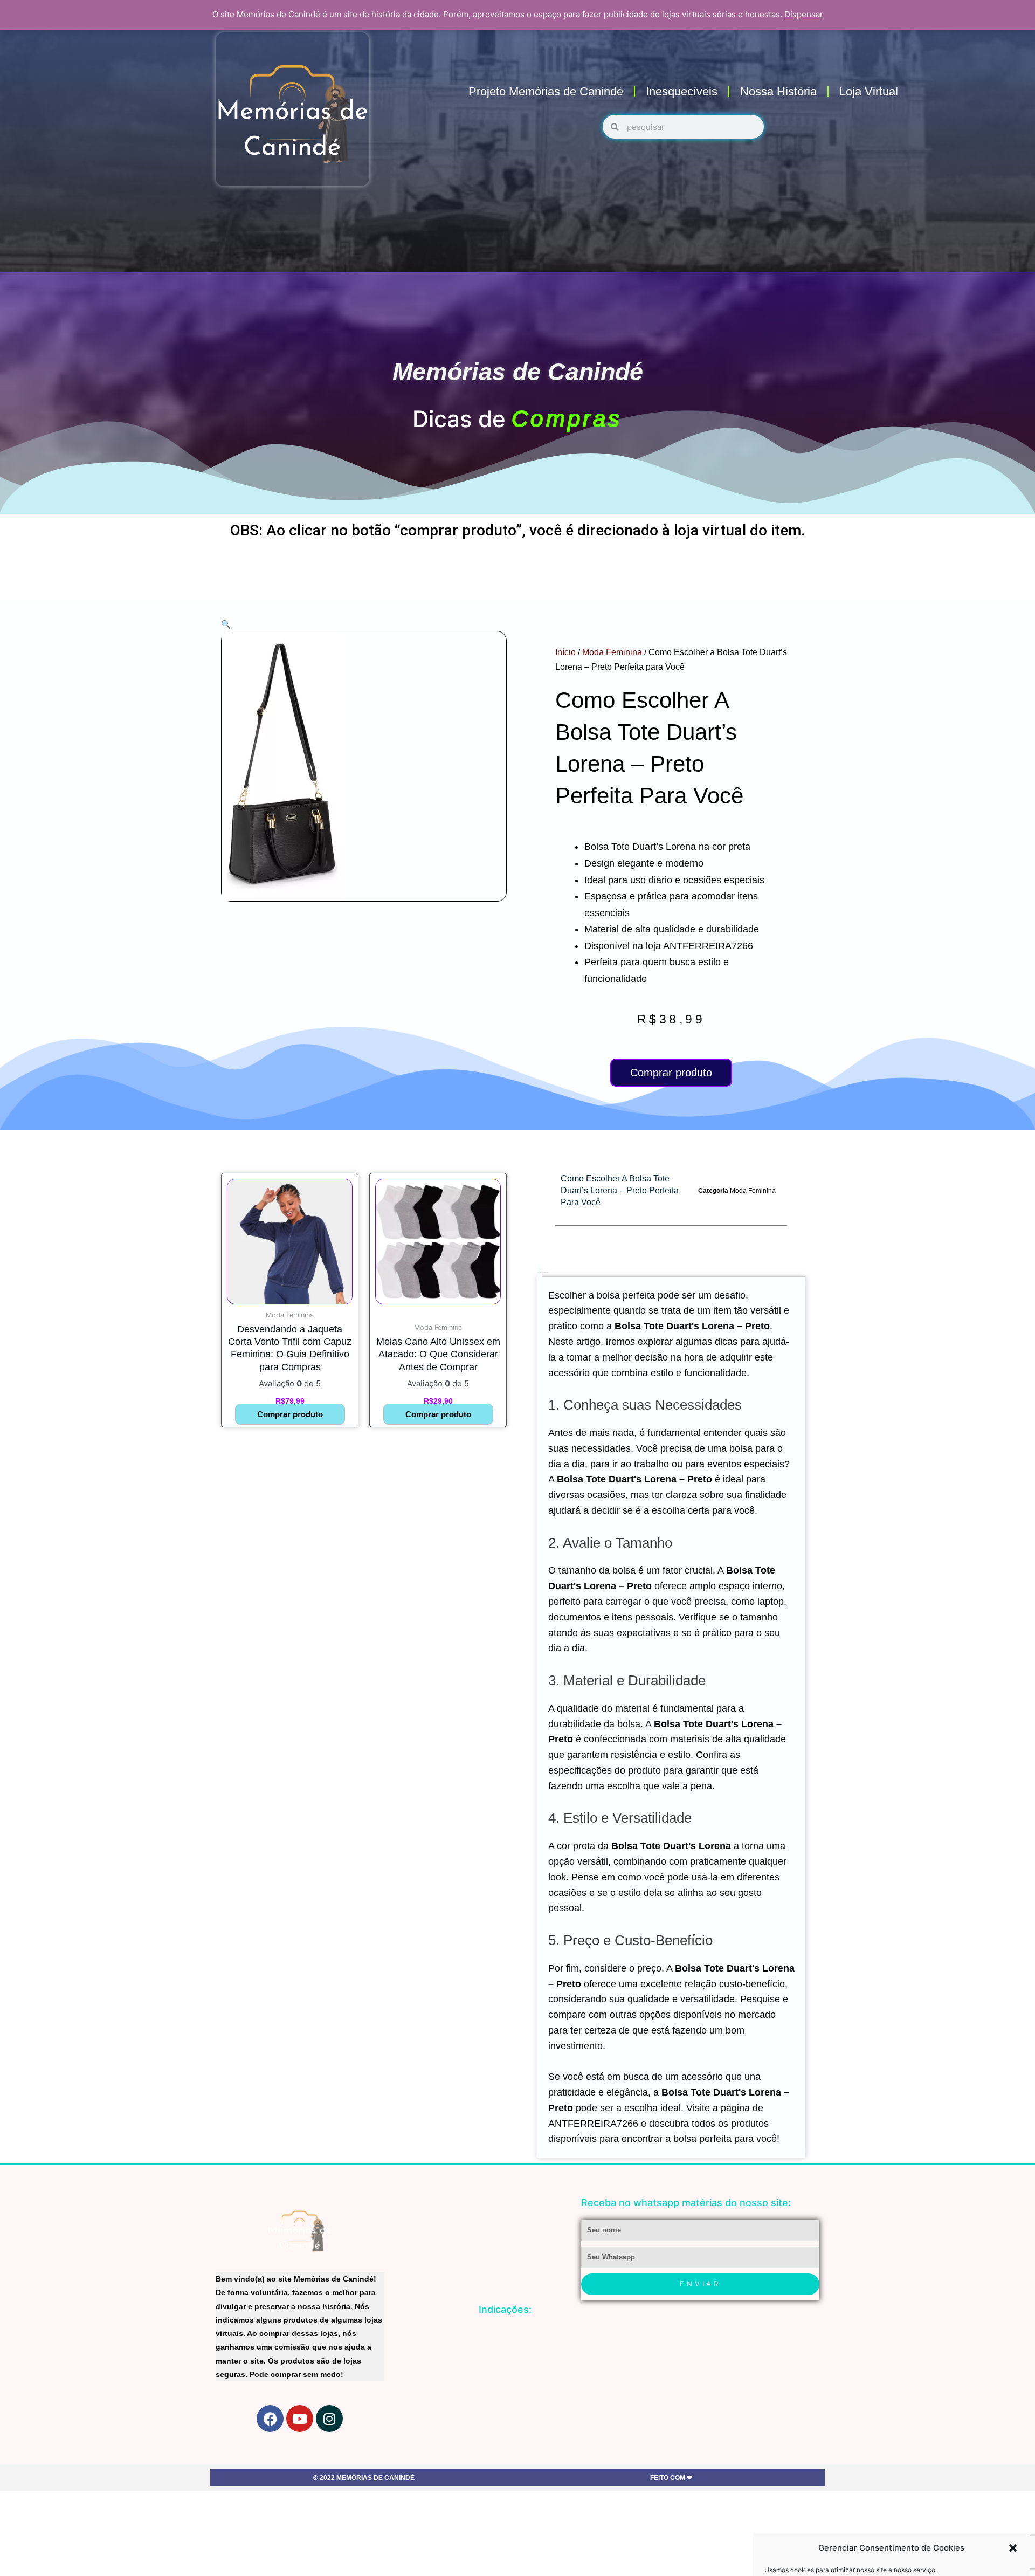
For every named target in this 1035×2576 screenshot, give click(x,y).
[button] (1013, 2497)
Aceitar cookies (805, 2550)
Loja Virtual (869, 91)
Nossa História (778, 91)
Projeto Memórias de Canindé (546, 91)
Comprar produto (671, 1073)
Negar (892, 2550)
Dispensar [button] (804, 14)
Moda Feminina (612, 652)
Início (565, 652)
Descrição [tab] (540, 1272)
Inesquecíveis (682, 91)
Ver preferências (978, 2550)
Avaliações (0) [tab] (545, 1272)
